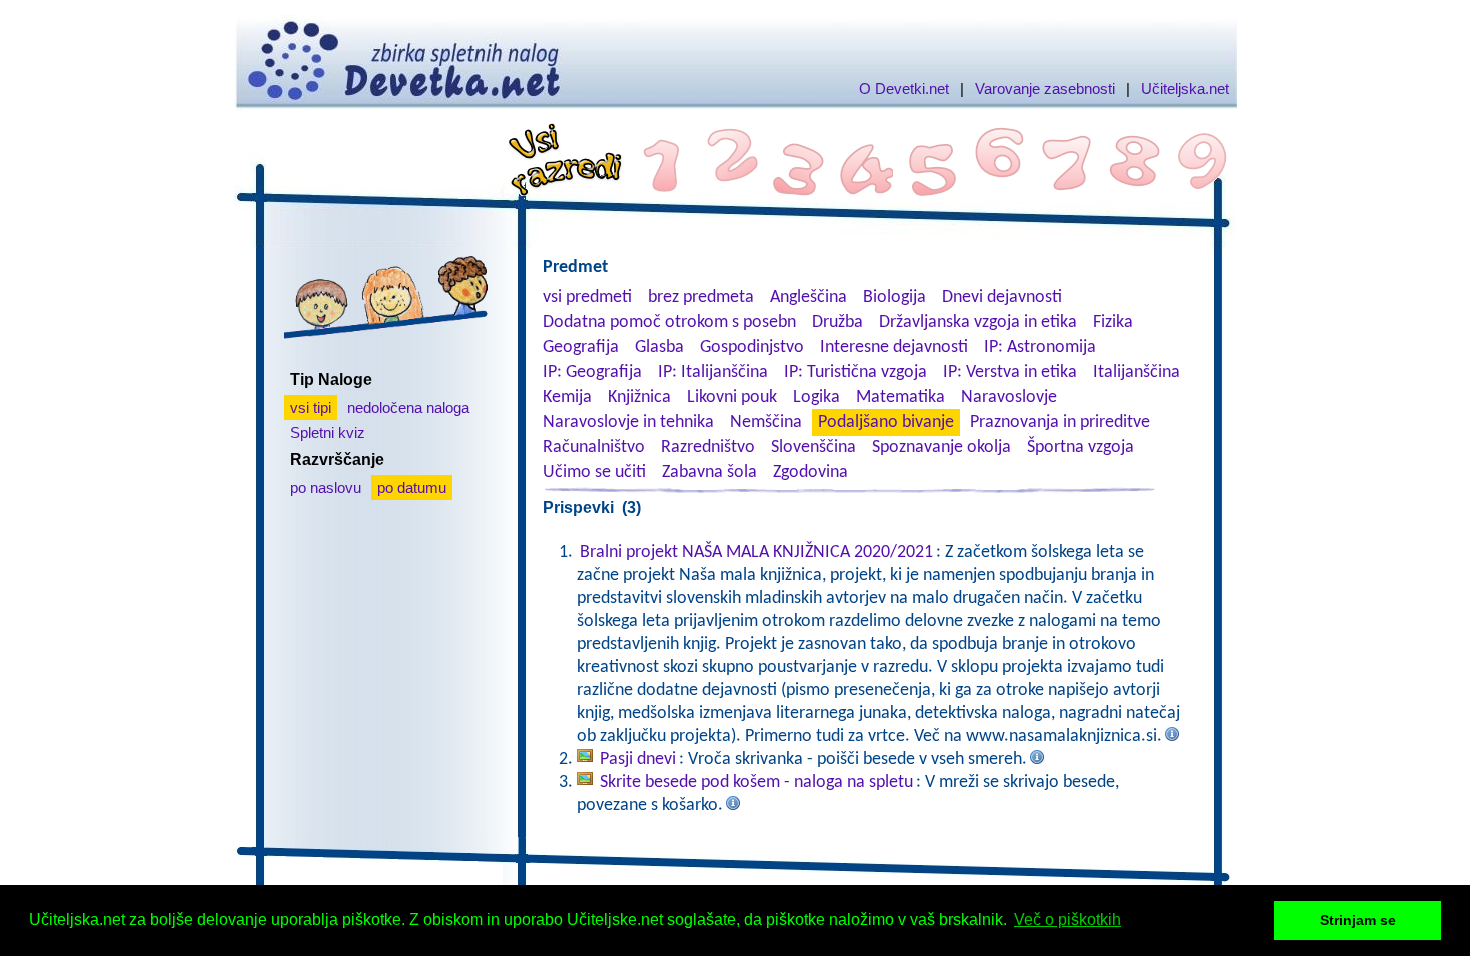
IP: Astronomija (1040, 347)
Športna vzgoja (1080, 447)
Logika (816, 397)
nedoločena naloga (408, 407)
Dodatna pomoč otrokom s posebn (669, 322)
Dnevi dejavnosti (1002, 297)
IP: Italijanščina (713, 372)
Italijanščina (1136, 372)
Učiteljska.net (1185, 88)
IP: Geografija (592, 372)
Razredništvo (708, 447)
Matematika (900, 397)
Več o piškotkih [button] (1067, 919)
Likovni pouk (732, 397)
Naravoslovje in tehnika (628, 422)
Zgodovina (810, 472)
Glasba (659, 347)
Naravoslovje (1009, 397)
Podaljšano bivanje (886, 422)
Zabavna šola (709, 472)
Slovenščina (813, 447)
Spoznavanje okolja (941, 447)
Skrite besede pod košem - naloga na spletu (756, 782)
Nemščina (766, 422)
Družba (837, 322)
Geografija (581, 347)
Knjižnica (639, 397)
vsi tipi (310, 407)
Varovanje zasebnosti (1045, 88)
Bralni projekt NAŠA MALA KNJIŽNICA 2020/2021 (756, 552)
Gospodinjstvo (752, 347)
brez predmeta (701, 297)
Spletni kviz (327, 432)
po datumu (411, 487)
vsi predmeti (587, 297)
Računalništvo (594, 447)
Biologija (894, 297)
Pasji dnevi (638, 759)
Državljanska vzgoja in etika (978, 322)
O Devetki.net (904, 88)
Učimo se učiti (594, 472)
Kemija (567, 397)
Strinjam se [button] (1358, 920)
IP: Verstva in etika (1010, 372)
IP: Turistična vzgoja (855, 372)
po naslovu (325, 487)
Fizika (1113, 322)
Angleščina (808, 297)
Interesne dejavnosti (894, 347)
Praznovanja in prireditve (1060, 422)
